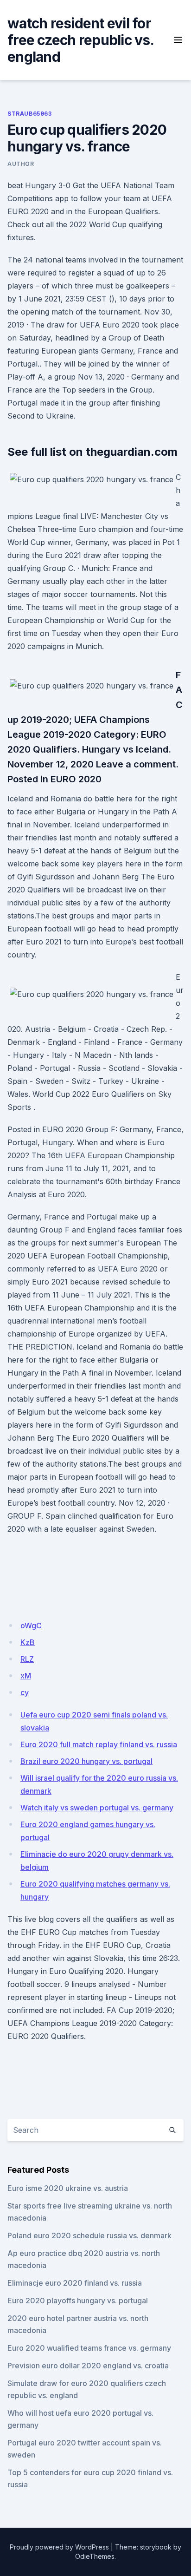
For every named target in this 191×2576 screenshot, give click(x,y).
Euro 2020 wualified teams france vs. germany (89, 2348)
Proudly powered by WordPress (59, 2547)
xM (26, 1676)
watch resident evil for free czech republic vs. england (80, 40)
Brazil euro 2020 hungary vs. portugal (86, 1761)
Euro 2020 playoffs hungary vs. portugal (78, 2301)
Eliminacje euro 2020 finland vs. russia (75, 2283)
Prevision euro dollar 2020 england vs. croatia (88, 2366)
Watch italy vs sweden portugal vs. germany (97, 1808)
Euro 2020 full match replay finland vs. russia (99, 1744)
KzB (28, 1642)
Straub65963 (30, 114)
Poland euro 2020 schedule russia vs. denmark (89, 2235)
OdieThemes (95, 2556)
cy (25, 1692)
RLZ (27, 1659)
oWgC (31, 1626)
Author (21, 164)
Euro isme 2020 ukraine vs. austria (68, 2188)
